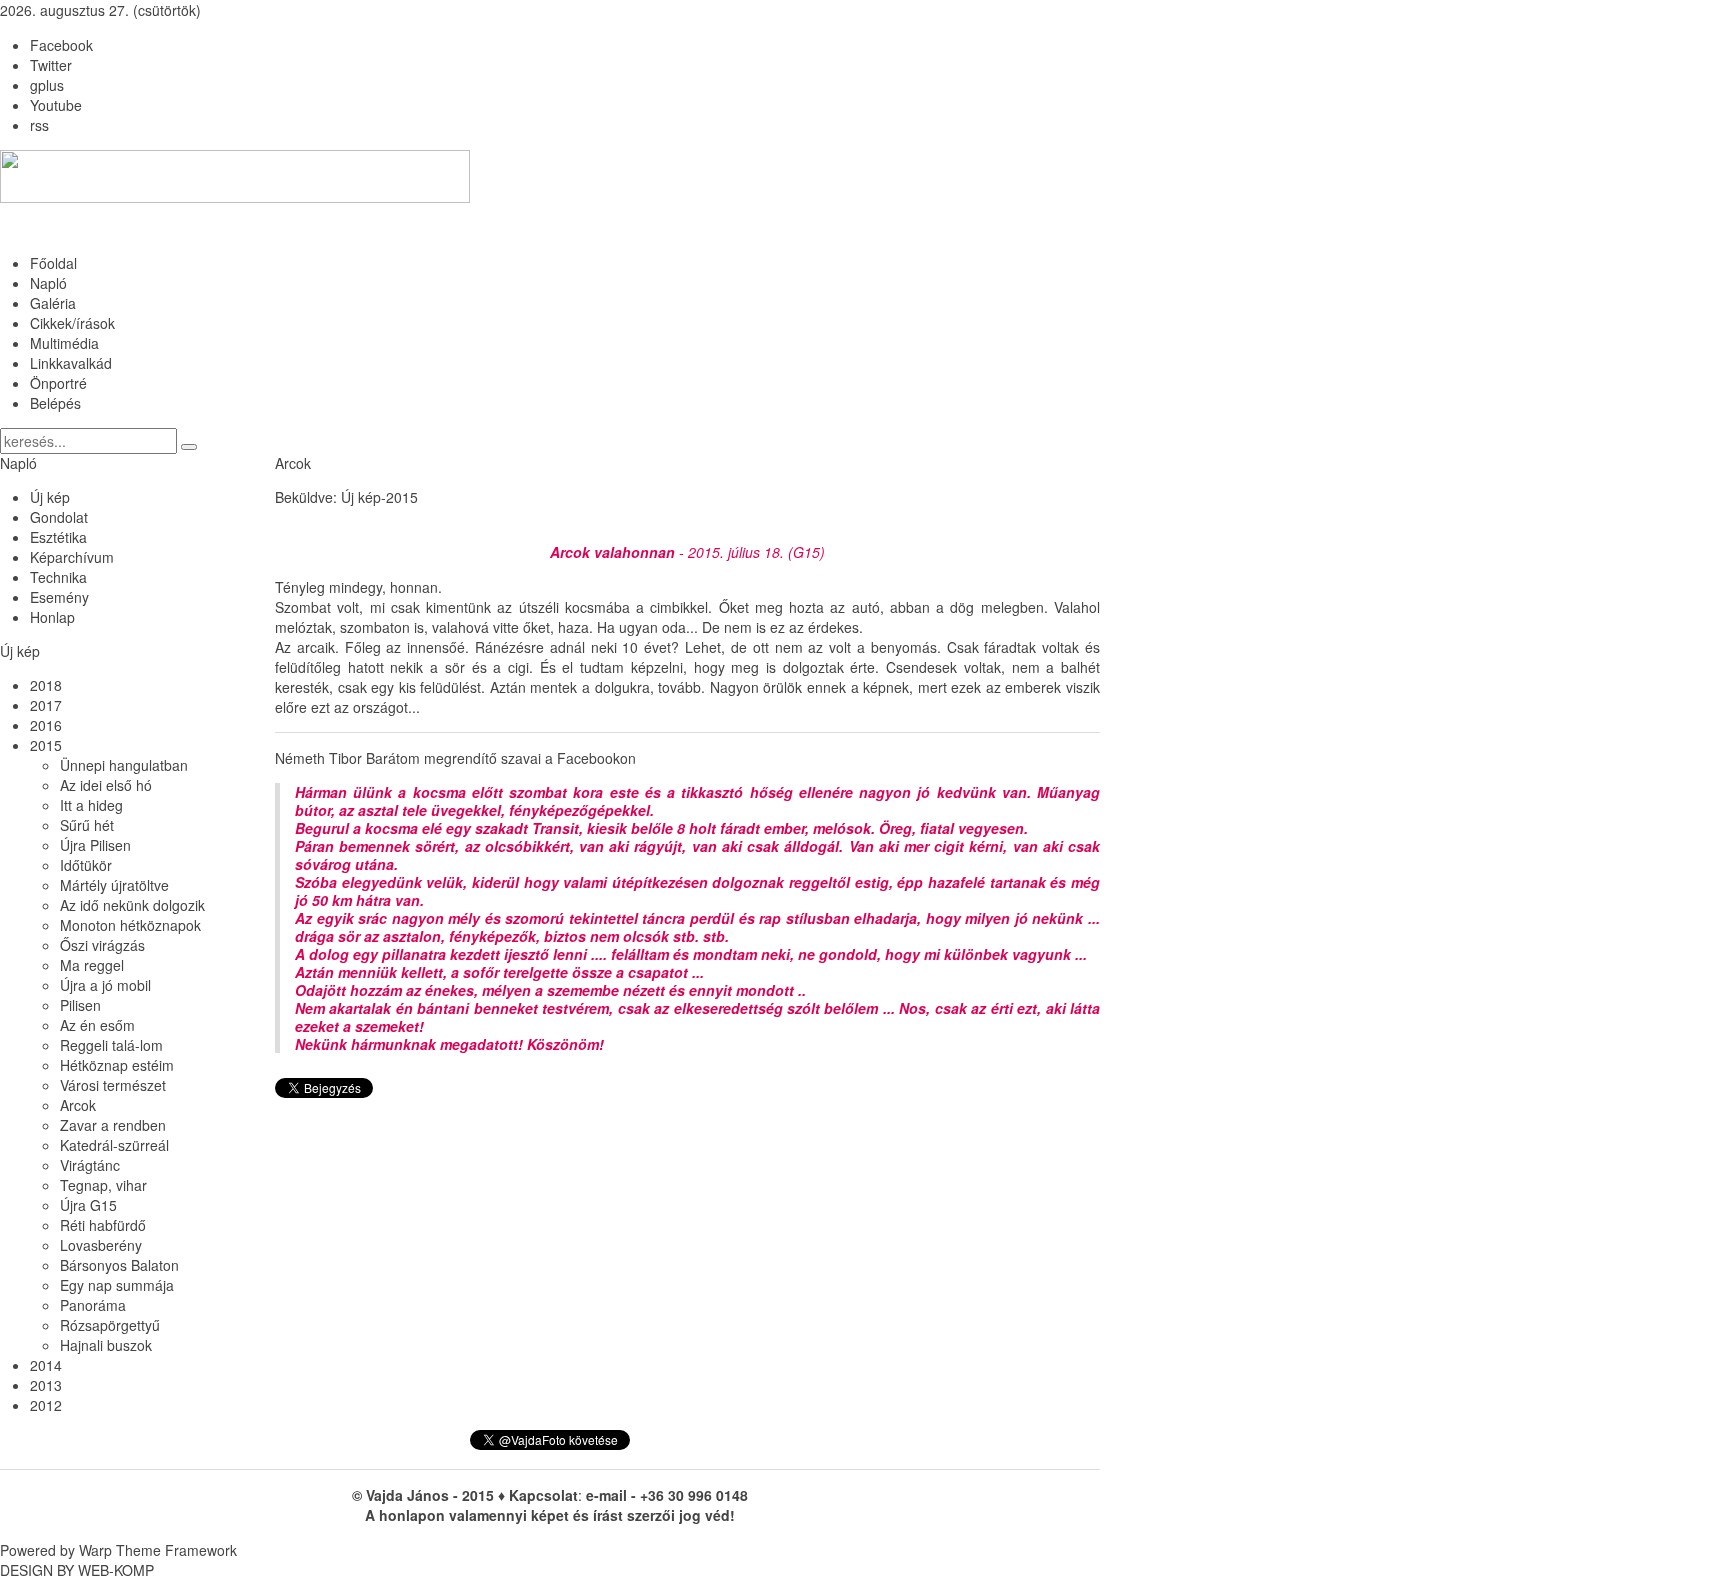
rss (39, 125)
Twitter (51, 65)
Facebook (61, 45)
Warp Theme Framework (158, 1550)
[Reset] (189, 447)
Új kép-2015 (379, 497)
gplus (47, 85)
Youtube (56, 105)
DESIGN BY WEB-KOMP (77, 1570)
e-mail (606, 1495)
